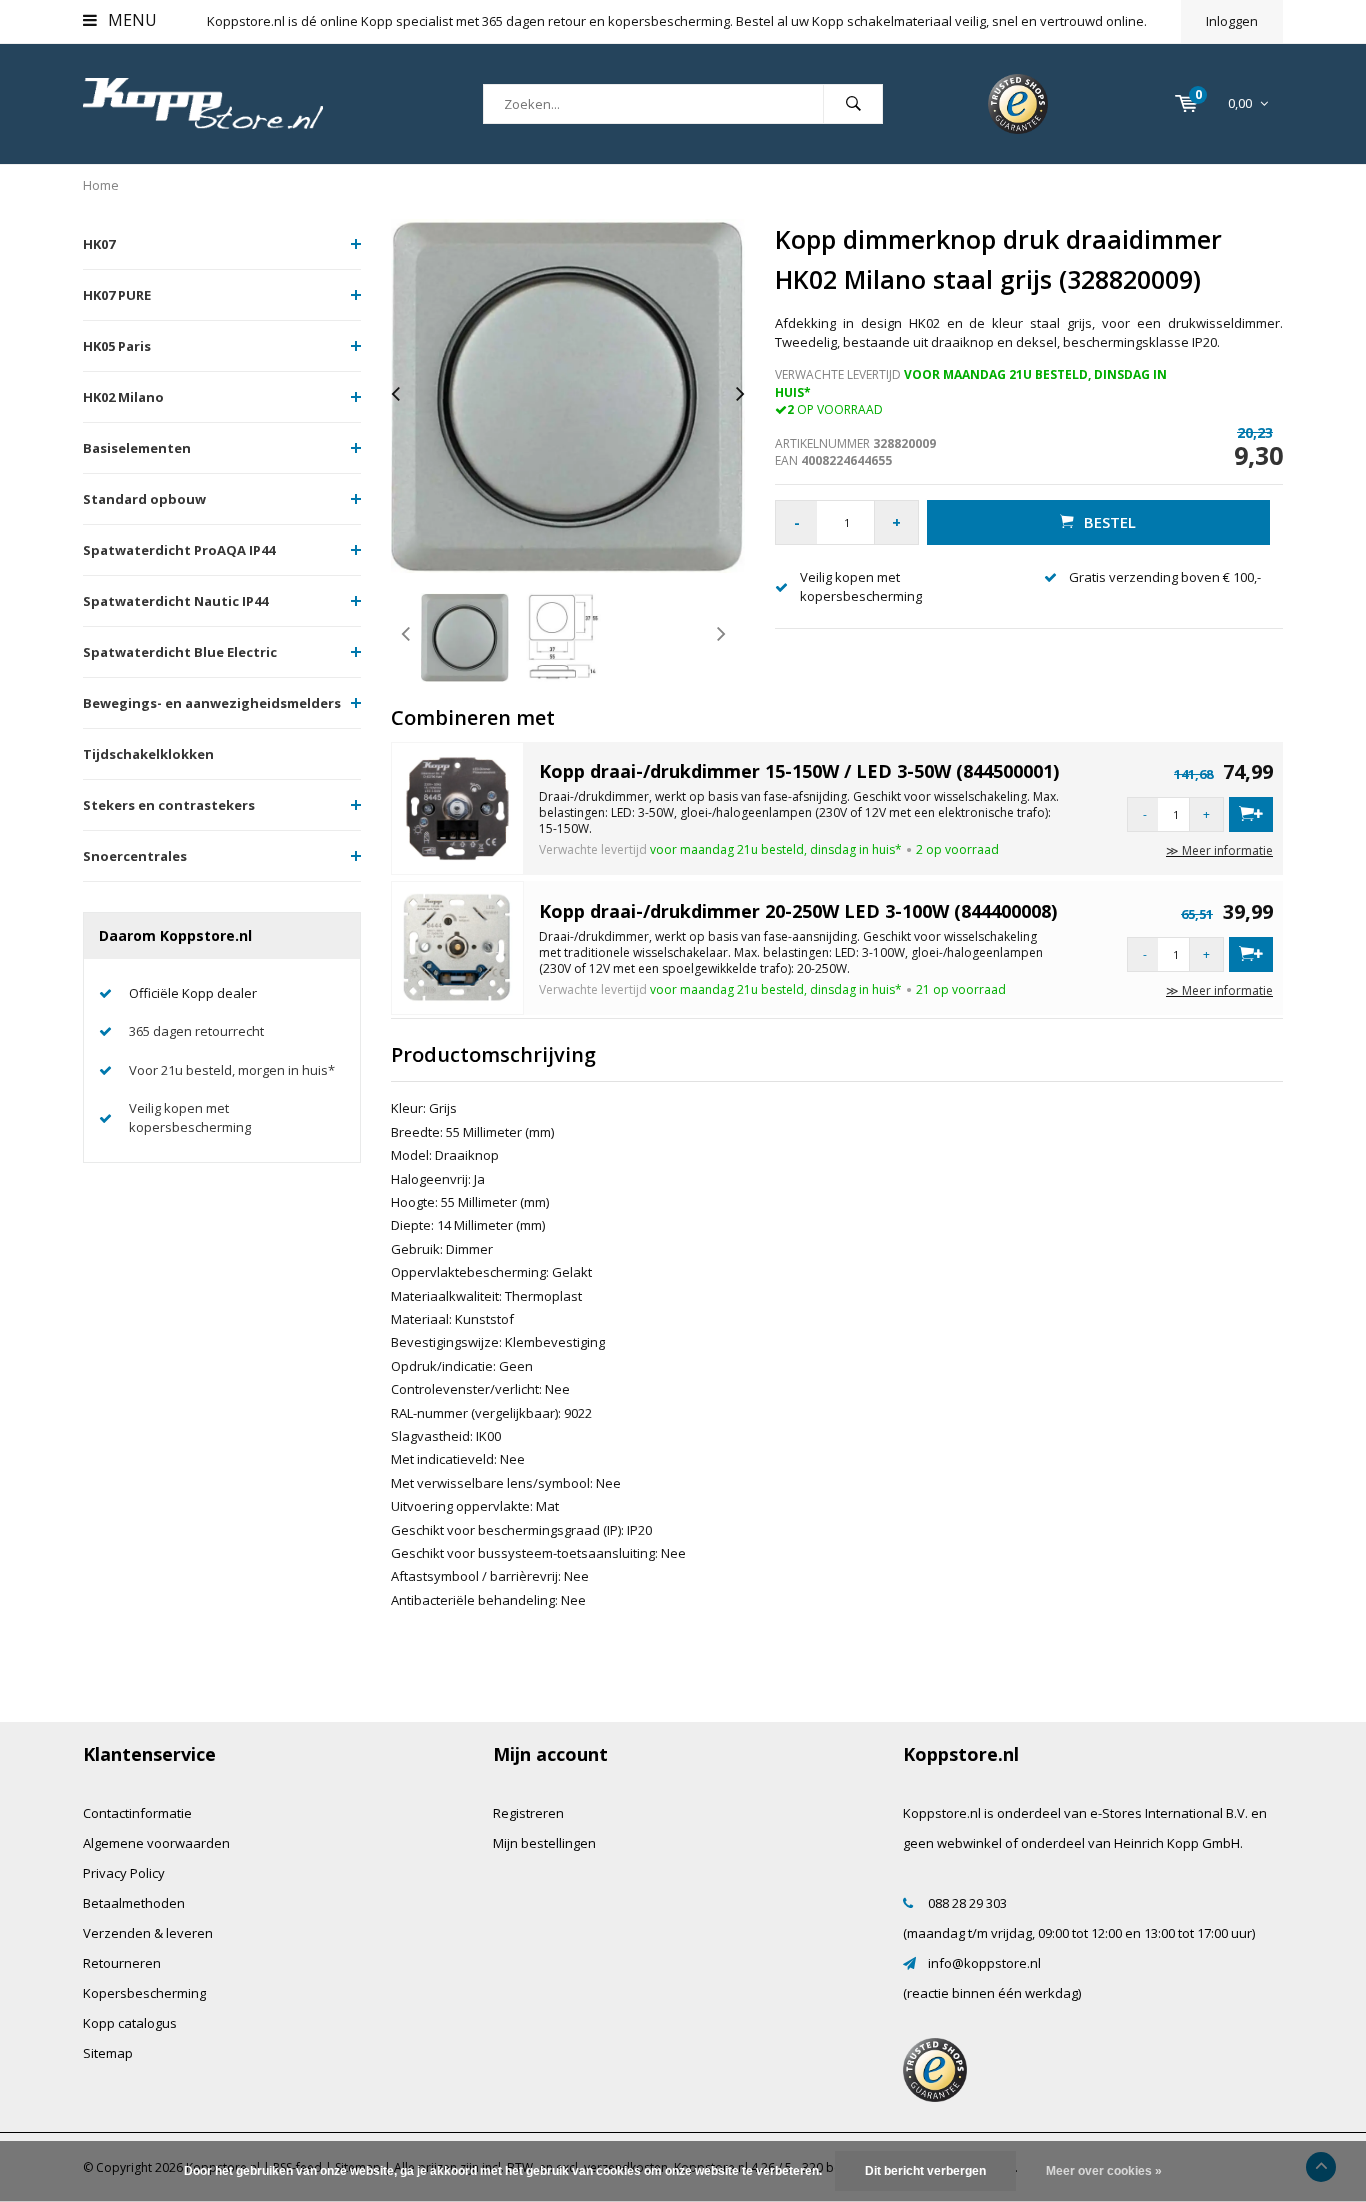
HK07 (99, 244)
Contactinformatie (137, 1813)
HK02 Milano (123, 397)
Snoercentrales (135, 856)
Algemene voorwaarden (156, 1843)
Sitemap (108, 2053)
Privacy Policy (124, 1873)
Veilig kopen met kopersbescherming (190, 1117)
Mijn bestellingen (544, 1843)
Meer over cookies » (1104, 2171)
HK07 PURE (117, 295)
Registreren (528, 1813)
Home (101, 185)
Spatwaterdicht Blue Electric (180, 652)
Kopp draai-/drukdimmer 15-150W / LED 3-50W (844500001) (799, 771)
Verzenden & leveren (148, 1933)
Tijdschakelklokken (148, 754)
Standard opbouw (144, 499)
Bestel (1110, 522)
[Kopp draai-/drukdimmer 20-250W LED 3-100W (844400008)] (458, 947)
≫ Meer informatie (1219, 850)
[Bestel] (1251, 814)
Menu (130, 20)
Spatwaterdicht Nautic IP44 (175, 601)
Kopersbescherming (144, 1993)
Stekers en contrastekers (169, 805)
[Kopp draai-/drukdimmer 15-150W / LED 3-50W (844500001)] (458, 807)
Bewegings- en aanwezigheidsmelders (212, 703)
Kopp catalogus (130, 2023)
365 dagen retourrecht (196, 1031)
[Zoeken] (853, 104)
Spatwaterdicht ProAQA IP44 (179, 550)
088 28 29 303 (967, 1903)
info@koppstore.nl (984, 1963)
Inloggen (1232, 21)
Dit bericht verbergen (925, 2171)
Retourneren (122, 1963)
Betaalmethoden (134, 1903)
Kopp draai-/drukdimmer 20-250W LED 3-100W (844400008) (798, 911)
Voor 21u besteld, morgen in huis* (232, 1070)
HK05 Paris (117, 346)
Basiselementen (137, 448)
